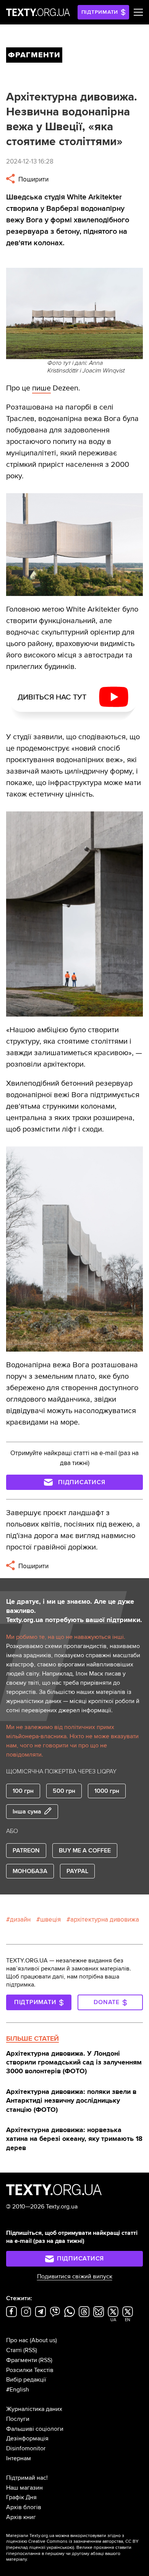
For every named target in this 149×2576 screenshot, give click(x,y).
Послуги (18, 2419)
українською (60, 2548)
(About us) (43, 2340)
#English (18, 2390)
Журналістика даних (34, 2409)
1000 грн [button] (107, 1791)
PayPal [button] (77, 1871)
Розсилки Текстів (30, 2370)
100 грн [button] (23, 1791)
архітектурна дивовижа (105, 1919)
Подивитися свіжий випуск (75, 2276)
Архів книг (21, 2517)
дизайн (20, 1919)
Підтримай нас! (27, 2478)
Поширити (33, 179)
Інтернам (19, 2458)
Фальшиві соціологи (35, 2429)
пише (41, 388)
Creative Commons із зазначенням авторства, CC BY (83, 2541)
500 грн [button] (64, 1791)
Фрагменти (22, 2360)
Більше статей (32, 2038)
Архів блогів (24, 2507)
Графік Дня (21, 2497)
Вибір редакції (26, 2380)
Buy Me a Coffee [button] (85, 1851)
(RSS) (30, 2350)
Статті (14, 2350)
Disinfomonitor (26, 2448)
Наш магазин (24, 2488)
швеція (50, 1919)
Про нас (17, 2340)
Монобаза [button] (30, 1871)
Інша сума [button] (27, 1812)
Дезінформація (27, 2438)
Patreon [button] (26, 1851)
